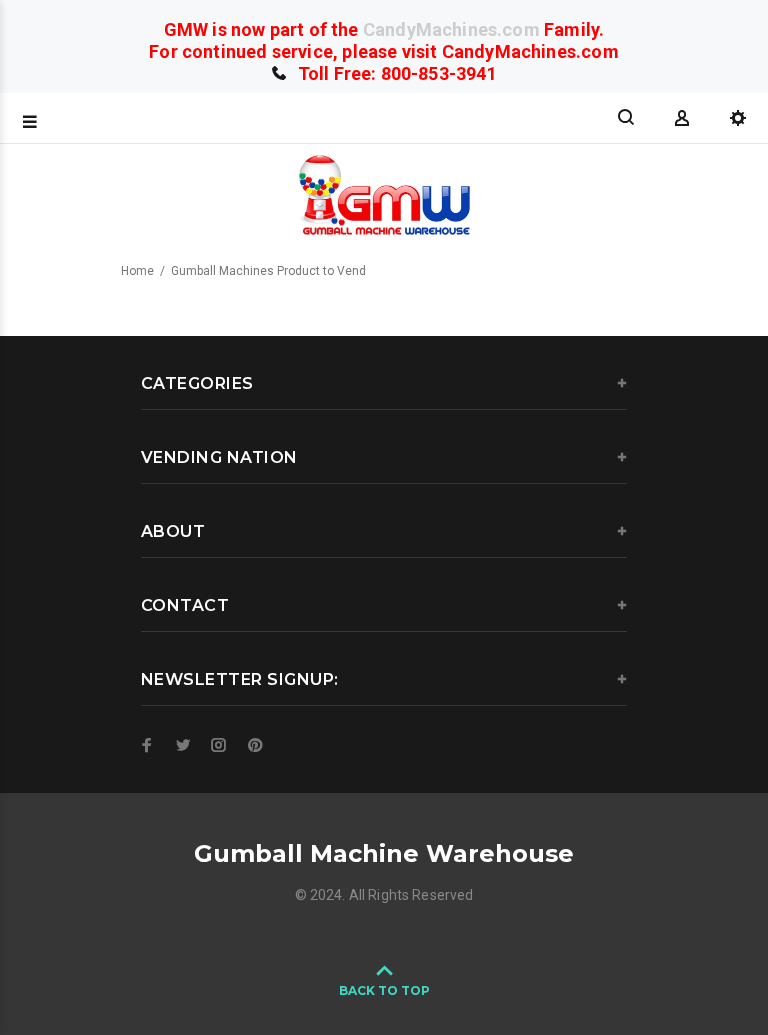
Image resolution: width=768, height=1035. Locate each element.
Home (137, 271)
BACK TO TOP (384, 990)
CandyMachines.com (451, 29)
